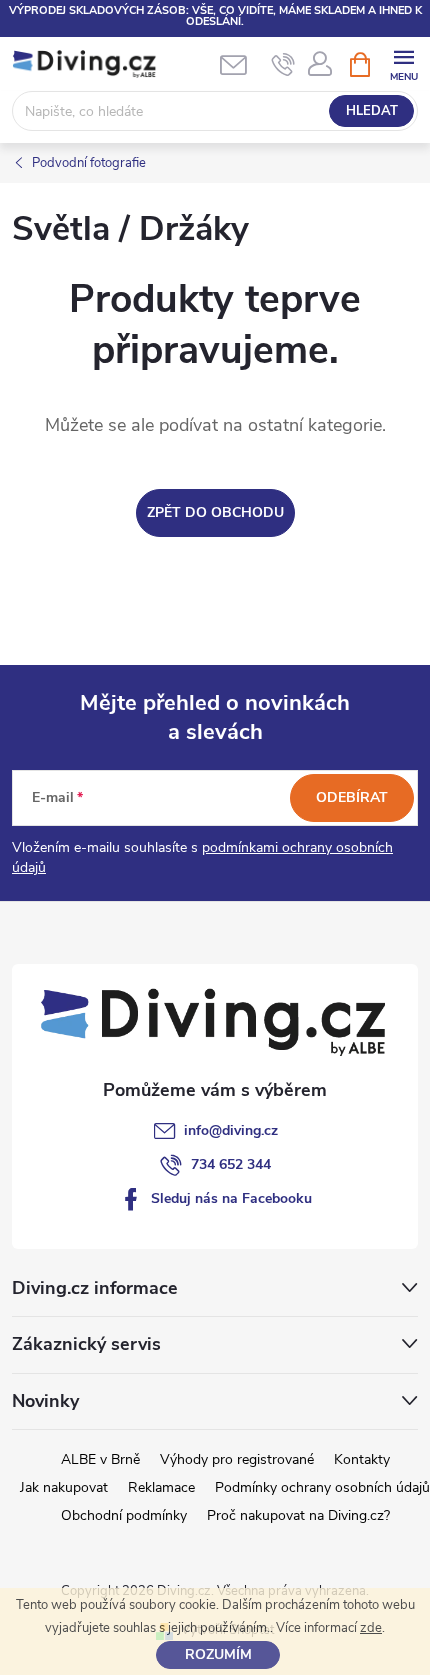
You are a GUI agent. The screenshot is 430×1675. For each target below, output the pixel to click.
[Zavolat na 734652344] (283, 65)
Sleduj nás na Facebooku (231, 1198)
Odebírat (352, 797)
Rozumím (218, 1654)
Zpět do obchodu (215, 512)
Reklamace (161, 1487)
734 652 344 (231, 1164)
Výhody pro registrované (237, 1459)
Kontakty (362, 1459)
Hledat (372, 111)
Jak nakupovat (64, 1487)
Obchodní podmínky (124, 1515)
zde (371, 1628)
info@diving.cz (231, 1130)
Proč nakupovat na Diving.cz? (298, 1515)
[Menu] (403, 63)
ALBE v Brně (100, 1459)
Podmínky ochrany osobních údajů (322, 1487)
